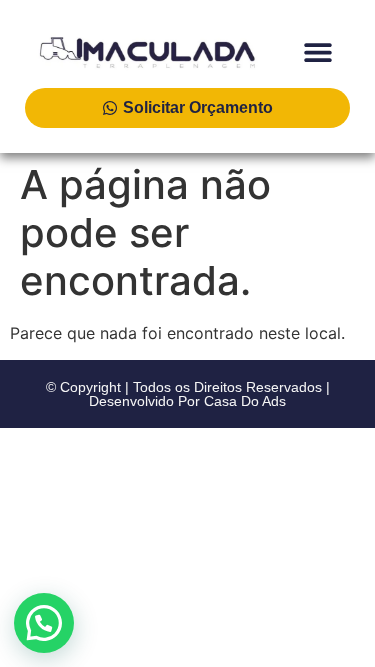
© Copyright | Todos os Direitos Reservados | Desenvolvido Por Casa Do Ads (188, 394)
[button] (317, 51)
